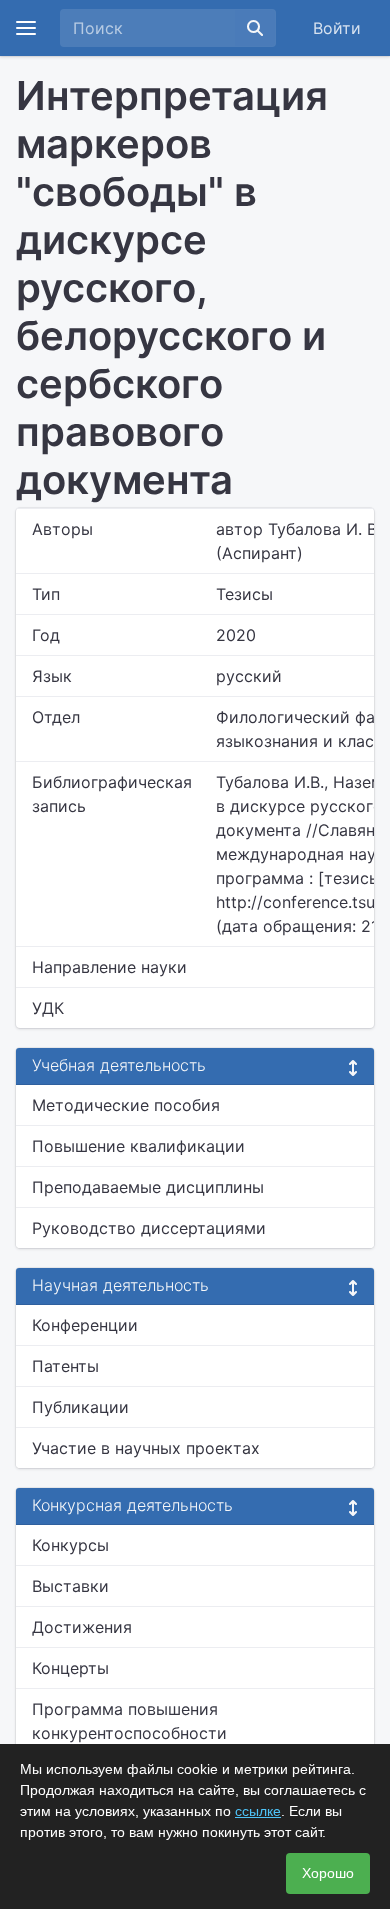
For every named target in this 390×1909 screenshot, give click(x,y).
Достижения (82, 1627)
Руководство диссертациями (149, 1228)
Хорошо (328, 1873)
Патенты (65, 1366)
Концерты (70, 1668)
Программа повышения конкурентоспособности (129, 1721)
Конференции (85, 1325)
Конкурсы (70, 1545)
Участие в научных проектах (146, 1448)
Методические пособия (126, 1105)
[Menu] (26, 28)
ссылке (258, 1811)
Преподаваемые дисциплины (148, 1187)
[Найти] (255, 28)
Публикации (80, 1407)
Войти (337, 28)
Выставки (70, 1586)
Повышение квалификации (138, 1146)
